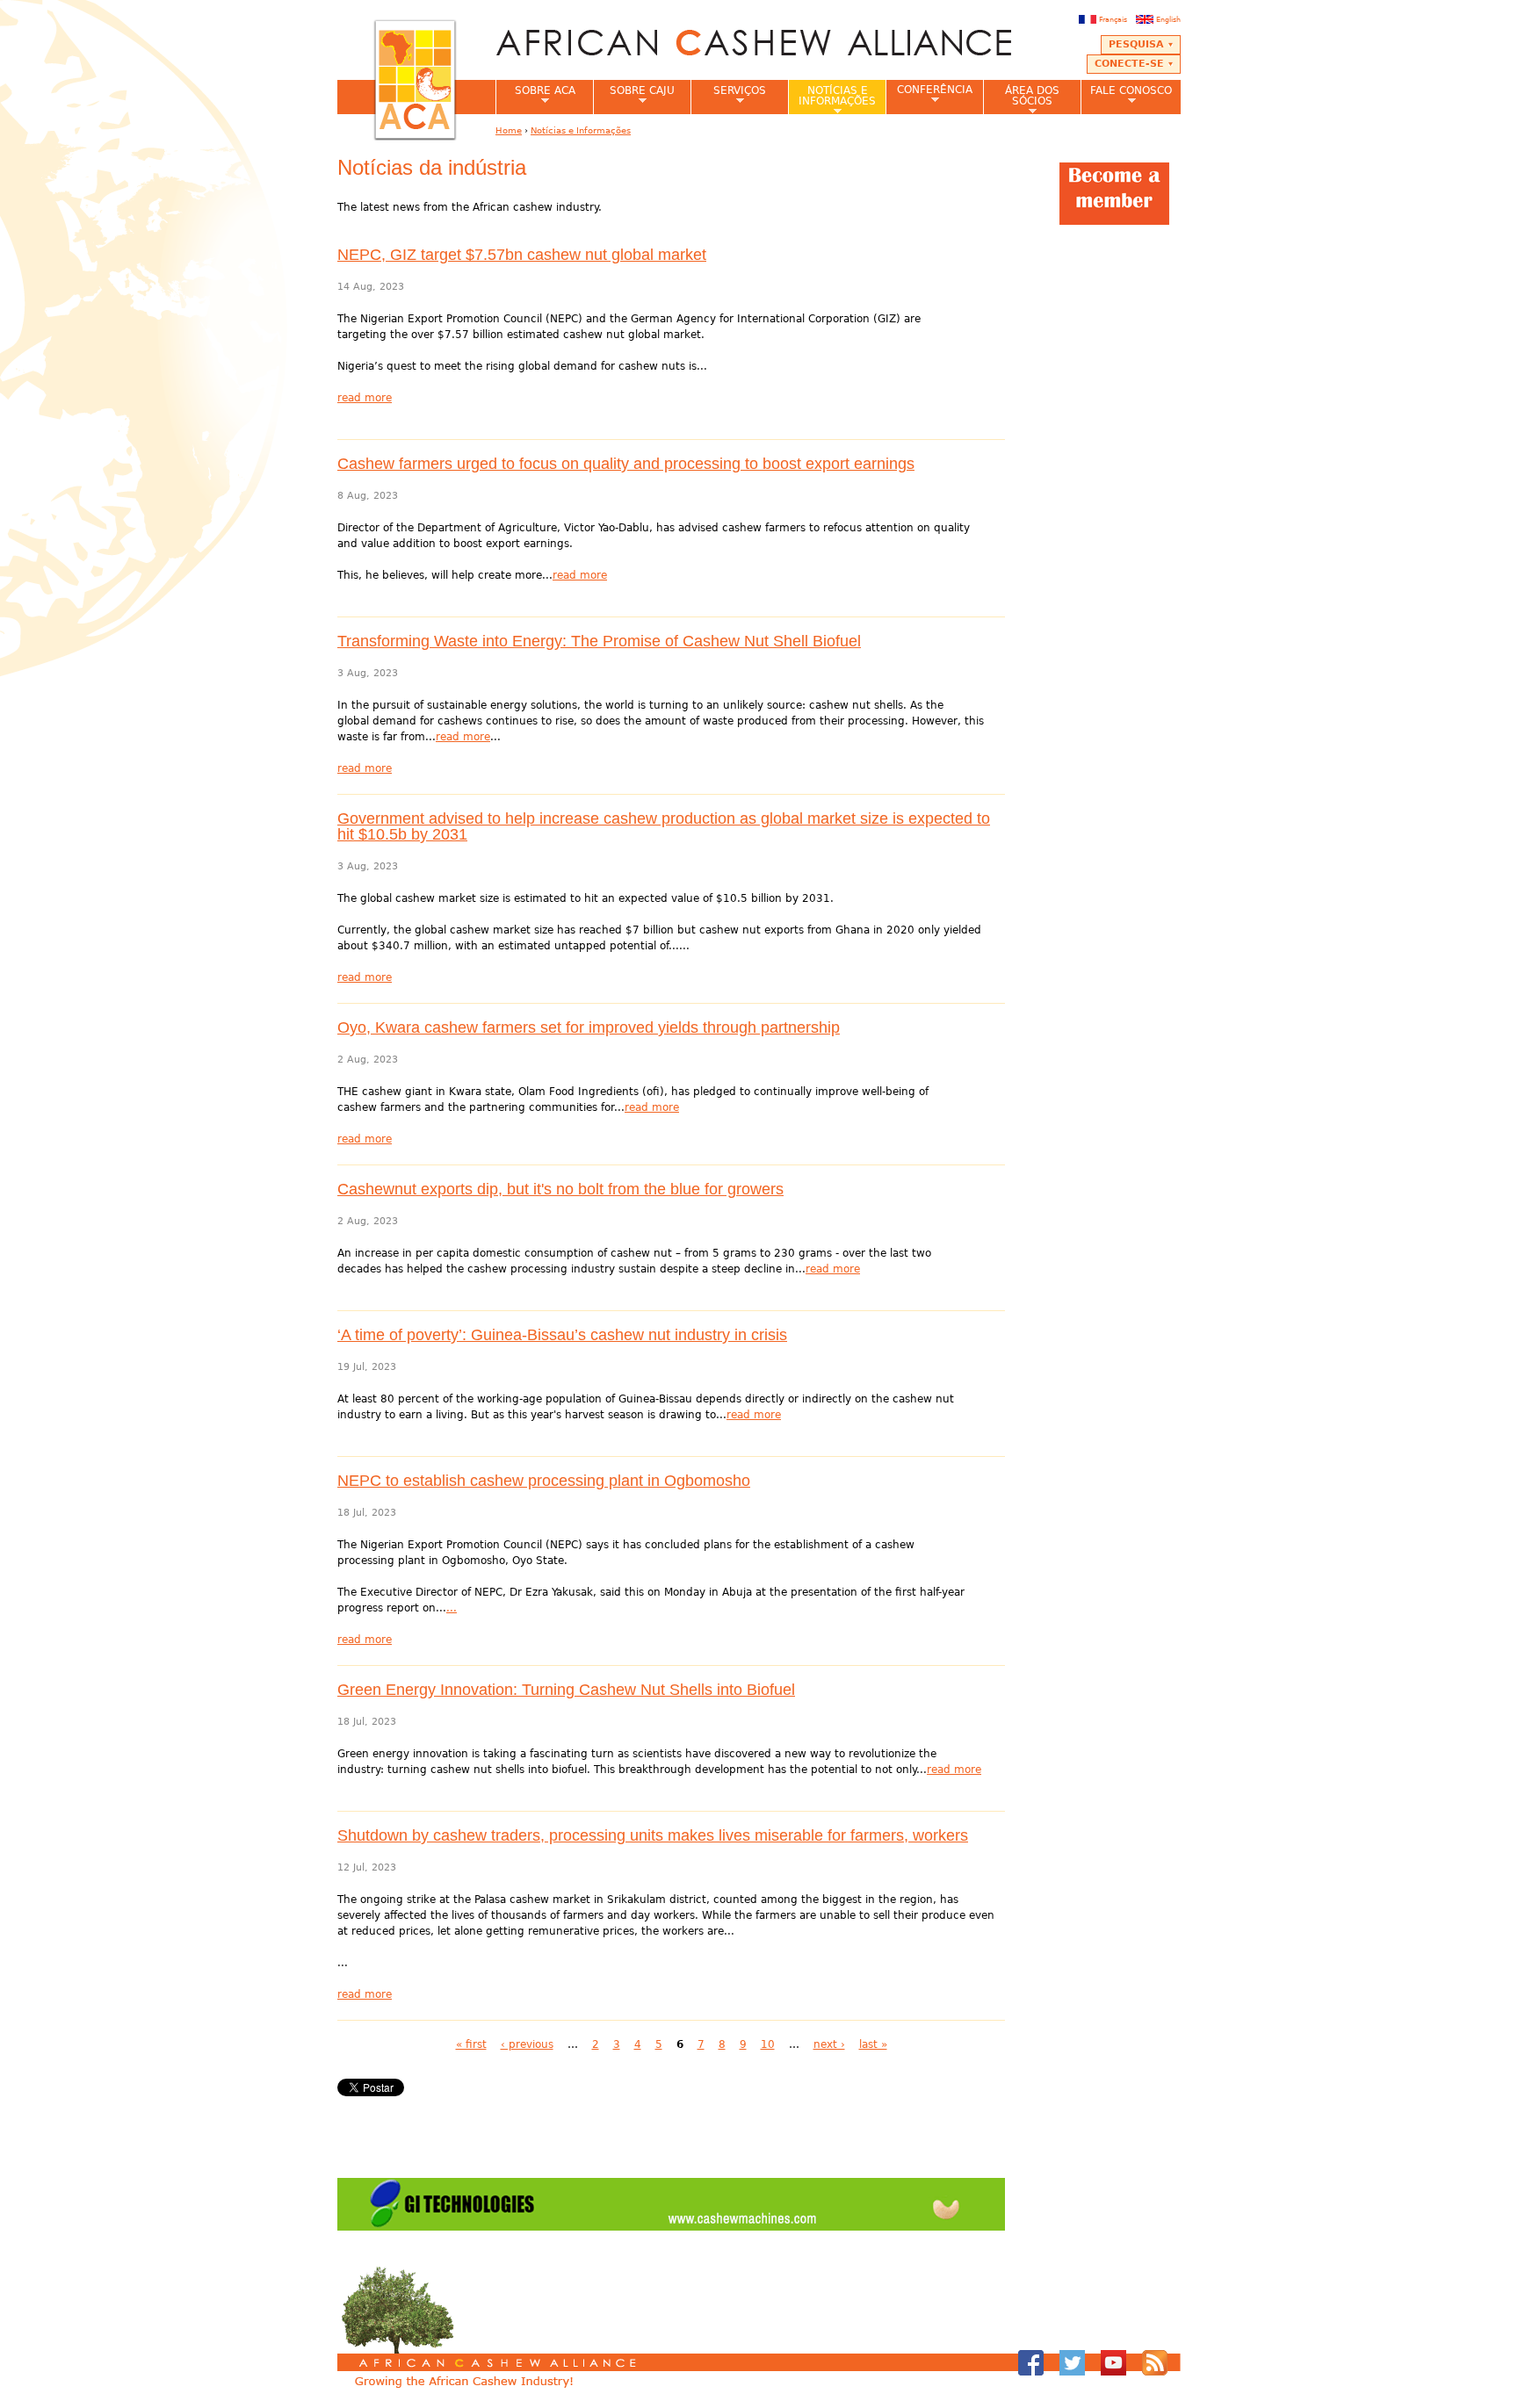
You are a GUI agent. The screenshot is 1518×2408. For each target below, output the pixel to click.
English (1168, 19)
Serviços (728, 96)
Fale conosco (1126, 96)
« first (471, 2044)
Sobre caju (634, 96)
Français (1113, 19)
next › (829, 2044)
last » (873, 2044)
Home (509, 130)
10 (768, 2044)
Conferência (929, 94)
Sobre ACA (535, 96)
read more (365, 398)
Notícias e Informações (832, 99)
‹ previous (527, 2044)
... (452, 1608)
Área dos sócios (1021, 99)
